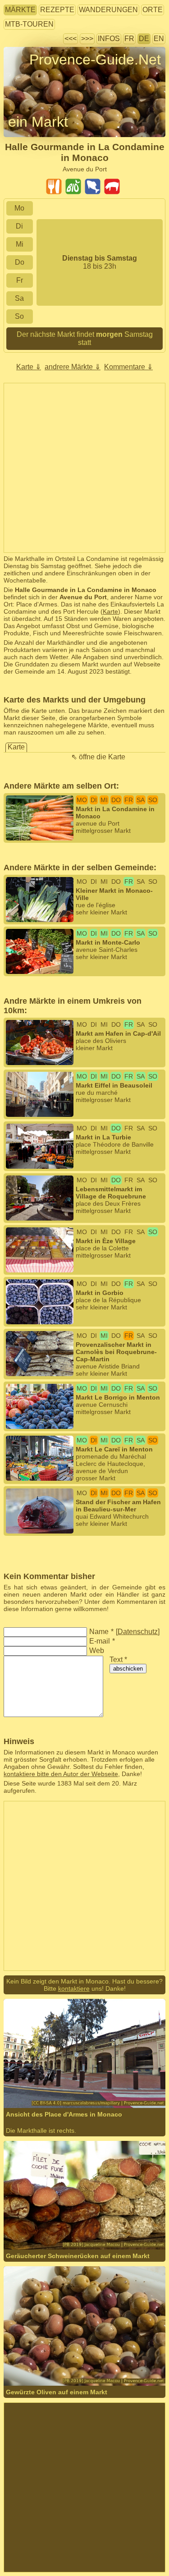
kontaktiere (74, 1988)
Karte (110, 611)
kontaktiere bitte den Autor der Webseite (61, 1774)
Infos (109, 39)
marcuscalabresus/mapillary (74, 2083)
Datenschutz (138, 1632)
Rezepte (57, 10)
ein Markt (38, 122)
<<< (71, 39)
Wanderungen (108, 10)
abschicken (128, 1669)
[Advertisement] (84, 468)
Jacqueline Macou (59, 2211)
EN (159, 39)
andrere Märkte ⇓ (73, 367)
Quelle (97, 2211)
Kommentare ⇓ (128, 367)
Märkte (20, 10)
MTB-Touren (29, 24)
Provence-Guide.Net (95, 60)
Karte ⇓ (29, 367)
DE (144, 39)
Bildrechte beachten (32, 76)
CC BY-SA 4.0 (24, 2090)
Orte (153, 10)
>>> (87, 39)
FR (129, 39)
